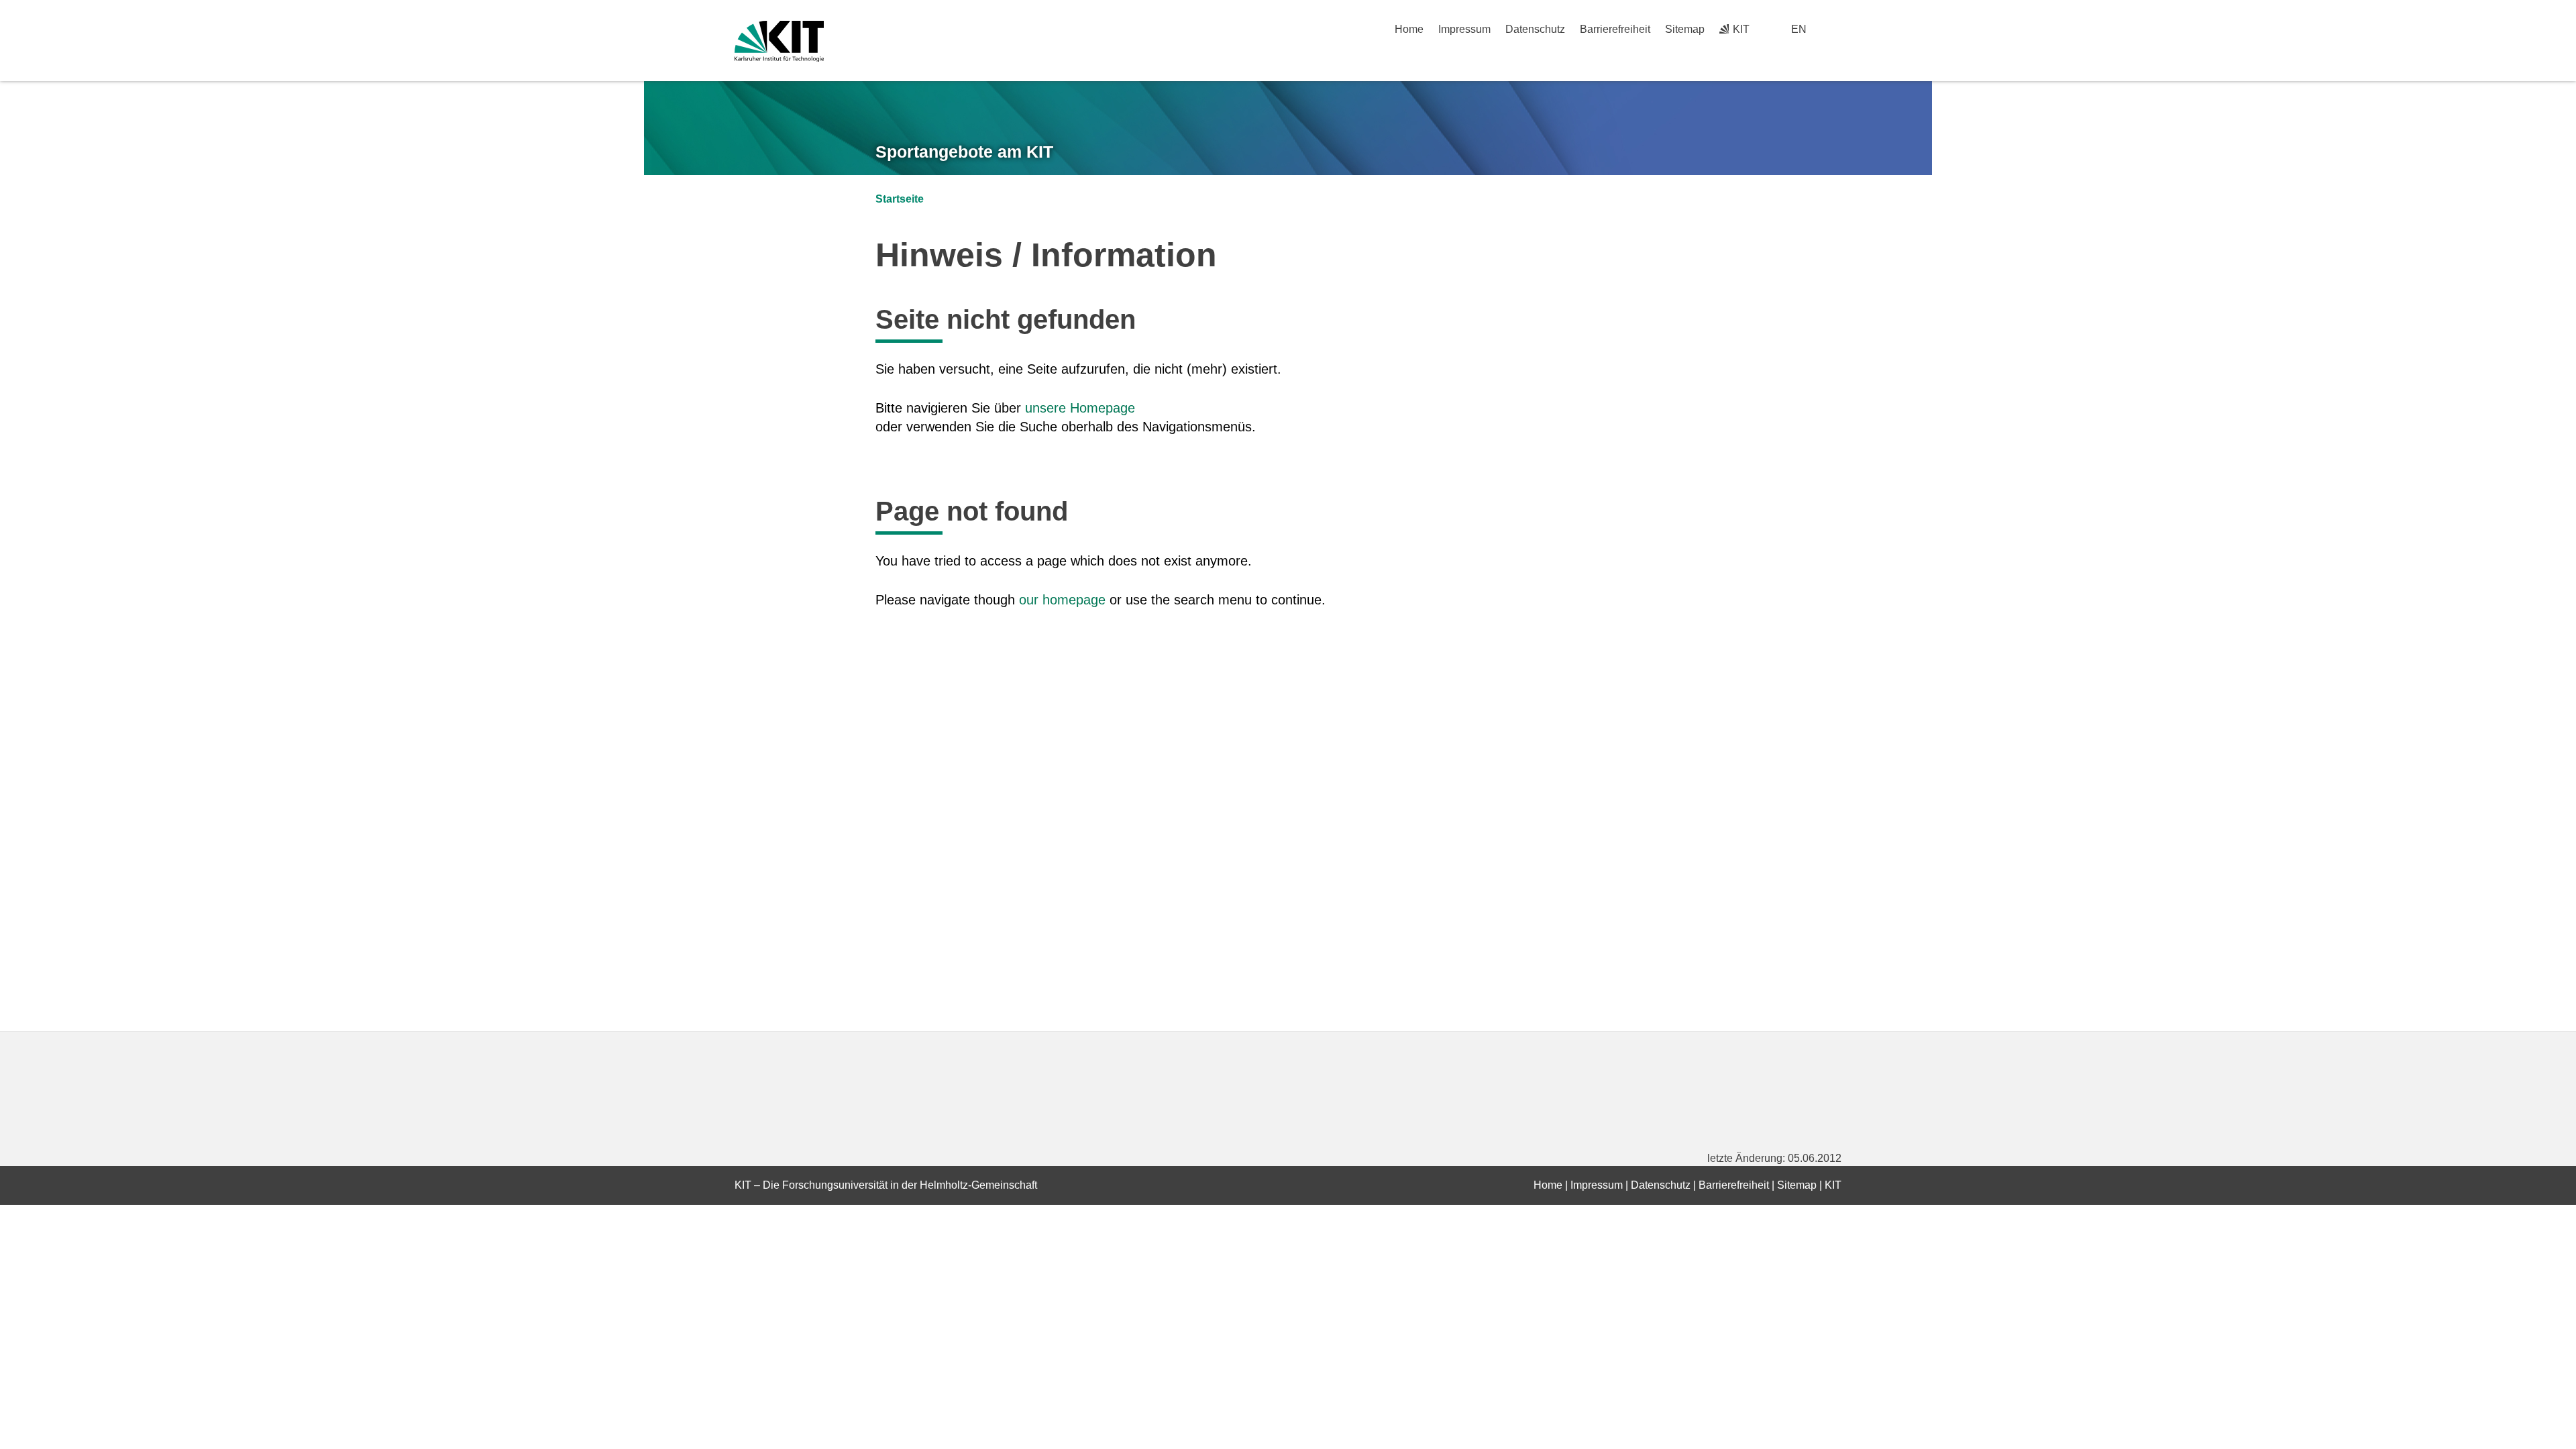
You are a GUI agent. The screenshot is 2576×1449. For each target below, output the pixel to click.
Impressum (1464, 29)
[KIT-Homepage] (779, 41)
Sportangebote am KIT (964, 152)
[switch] (1836, 29)
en (1799, 29)
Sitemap (1685, 29)
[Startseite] (1837, 54)
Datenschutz (1535, 29)
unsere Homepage (1080, 408)
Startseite (900, 199)
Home (1409, 29)
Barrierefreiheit (1615, 29)
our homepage (1062, 600)
